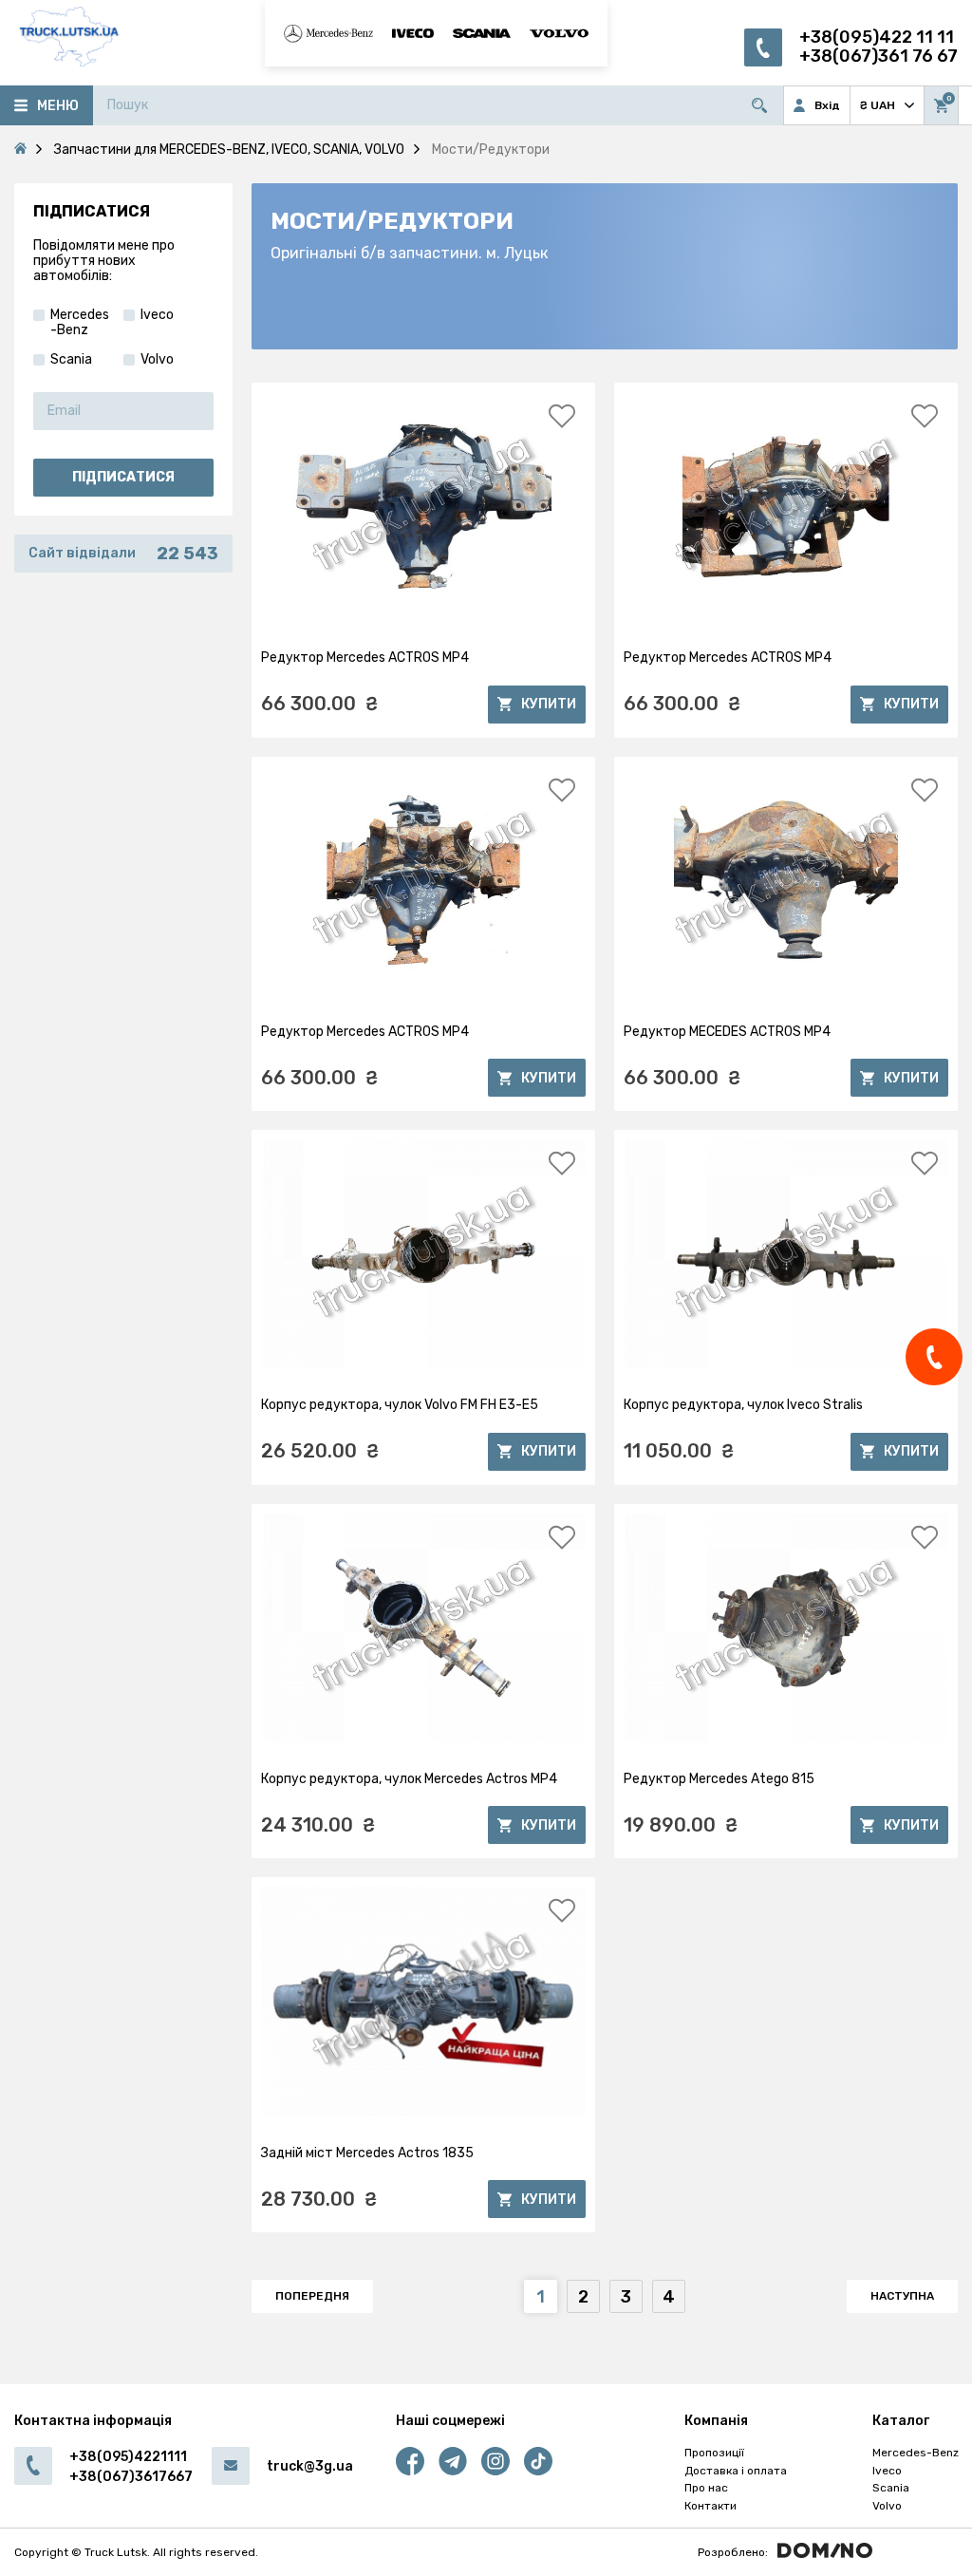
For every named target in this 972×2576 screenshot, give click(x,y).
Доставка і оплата (736, 2471)
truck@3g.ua (310, 2466)
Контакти (710, 2506)
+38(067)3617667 (131, 2477)
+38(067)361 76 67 (879, 56)
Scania (891, 2488)
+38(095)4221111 (128, 2457)
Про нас (706, 2488)
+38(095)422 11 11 (877, 38)
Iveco (887, 2471)
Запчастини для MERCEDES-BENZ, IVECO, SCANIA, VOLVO (229, 150)
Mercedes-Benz (916, 2453)
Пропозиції (714, 2453)
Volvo (887, 2506)
